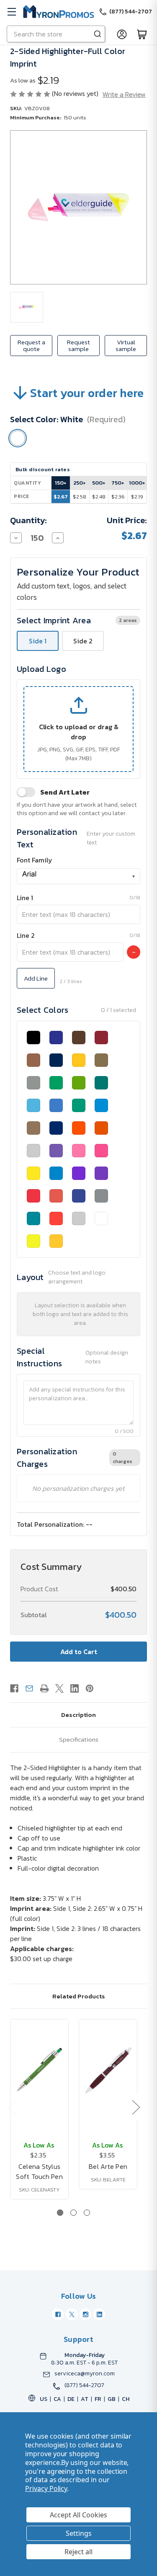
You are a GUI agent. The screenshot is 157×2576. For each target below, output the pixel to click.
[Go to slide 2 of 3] (73, 2213)
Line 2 (26, 935)
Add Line (36, 978)
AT (85, 2399)
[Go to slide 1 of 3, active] (60, 2213)
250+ (80, 483)
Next (136, 2107)
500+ (99, 483)
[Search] (98, 34)
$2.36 (118, 497)
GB (112, 2399)
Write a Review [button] (124, 94)
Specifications (79, 1739)
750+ (118, 483)
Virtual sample (126, 345)
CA (57, 2399)
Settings (79, 2533)
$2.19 (137, 497)
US (44, 2399)
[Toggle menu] (12, 12)
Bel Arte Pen (108, 2166)
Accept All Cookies (78, 2515)
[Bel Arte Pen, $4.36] (108, 2070)
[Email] (29, 1688)
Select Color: (68, 419)
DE (71, 2399)
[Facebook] (14, 1688)
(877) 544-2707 (84, 2385)
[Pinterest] (90, 1688)
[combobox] (78, 876)
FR (98, 2399)
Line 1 (25, 898)
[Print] (44, 1688)
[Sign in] (122, 34)
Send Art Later (65, 792)
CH (126, 2399)
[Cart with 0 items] (142, 34)
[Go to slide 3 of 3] (87, 2213)
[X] (59, 1688)
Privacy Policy (46, 2488)
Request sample (78, 345)
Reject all (78, 2552)
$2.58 (80, 497)
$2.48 (99, 497)
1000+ (137, 483)
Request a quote (31, 345)
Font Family (35, 860)
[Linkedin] (75, 1688)
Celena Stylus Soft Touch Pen (39, 2171)
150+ (61, 483)
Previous (11, 2107)
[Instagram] (85, 2314)
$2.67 (61, 497)
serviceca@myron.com (85, 2374)
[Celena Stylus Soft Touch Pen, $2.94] (39, 2070)
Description (78, 1715)
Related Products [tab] (79, 1996)
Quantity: (28, 520)
